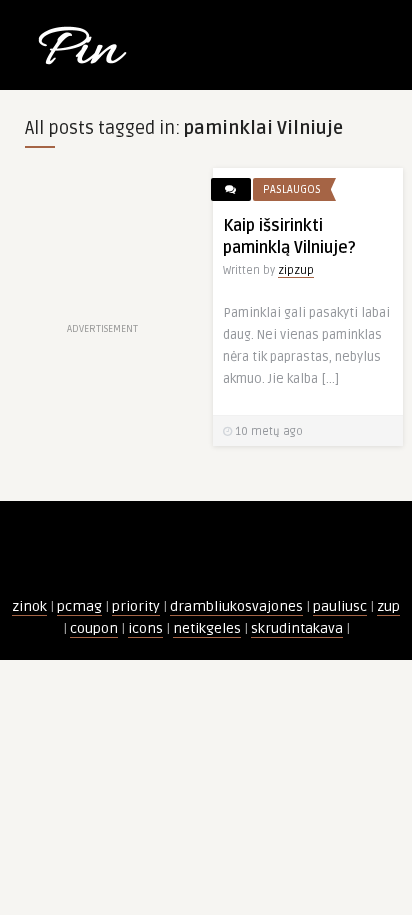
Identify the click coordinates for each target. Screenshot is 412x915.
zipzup (296, 270)
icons (145, 628)
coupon (94, 628)
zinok (29, 606)
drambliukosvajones (236, 606)
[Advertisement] (103, 243)
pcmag (79, 606)
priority (136, 606)
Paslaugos (292, 189)
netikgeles (207, 628)
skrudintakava (297, 628)
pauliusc (340, 606)
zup (388, 606)
